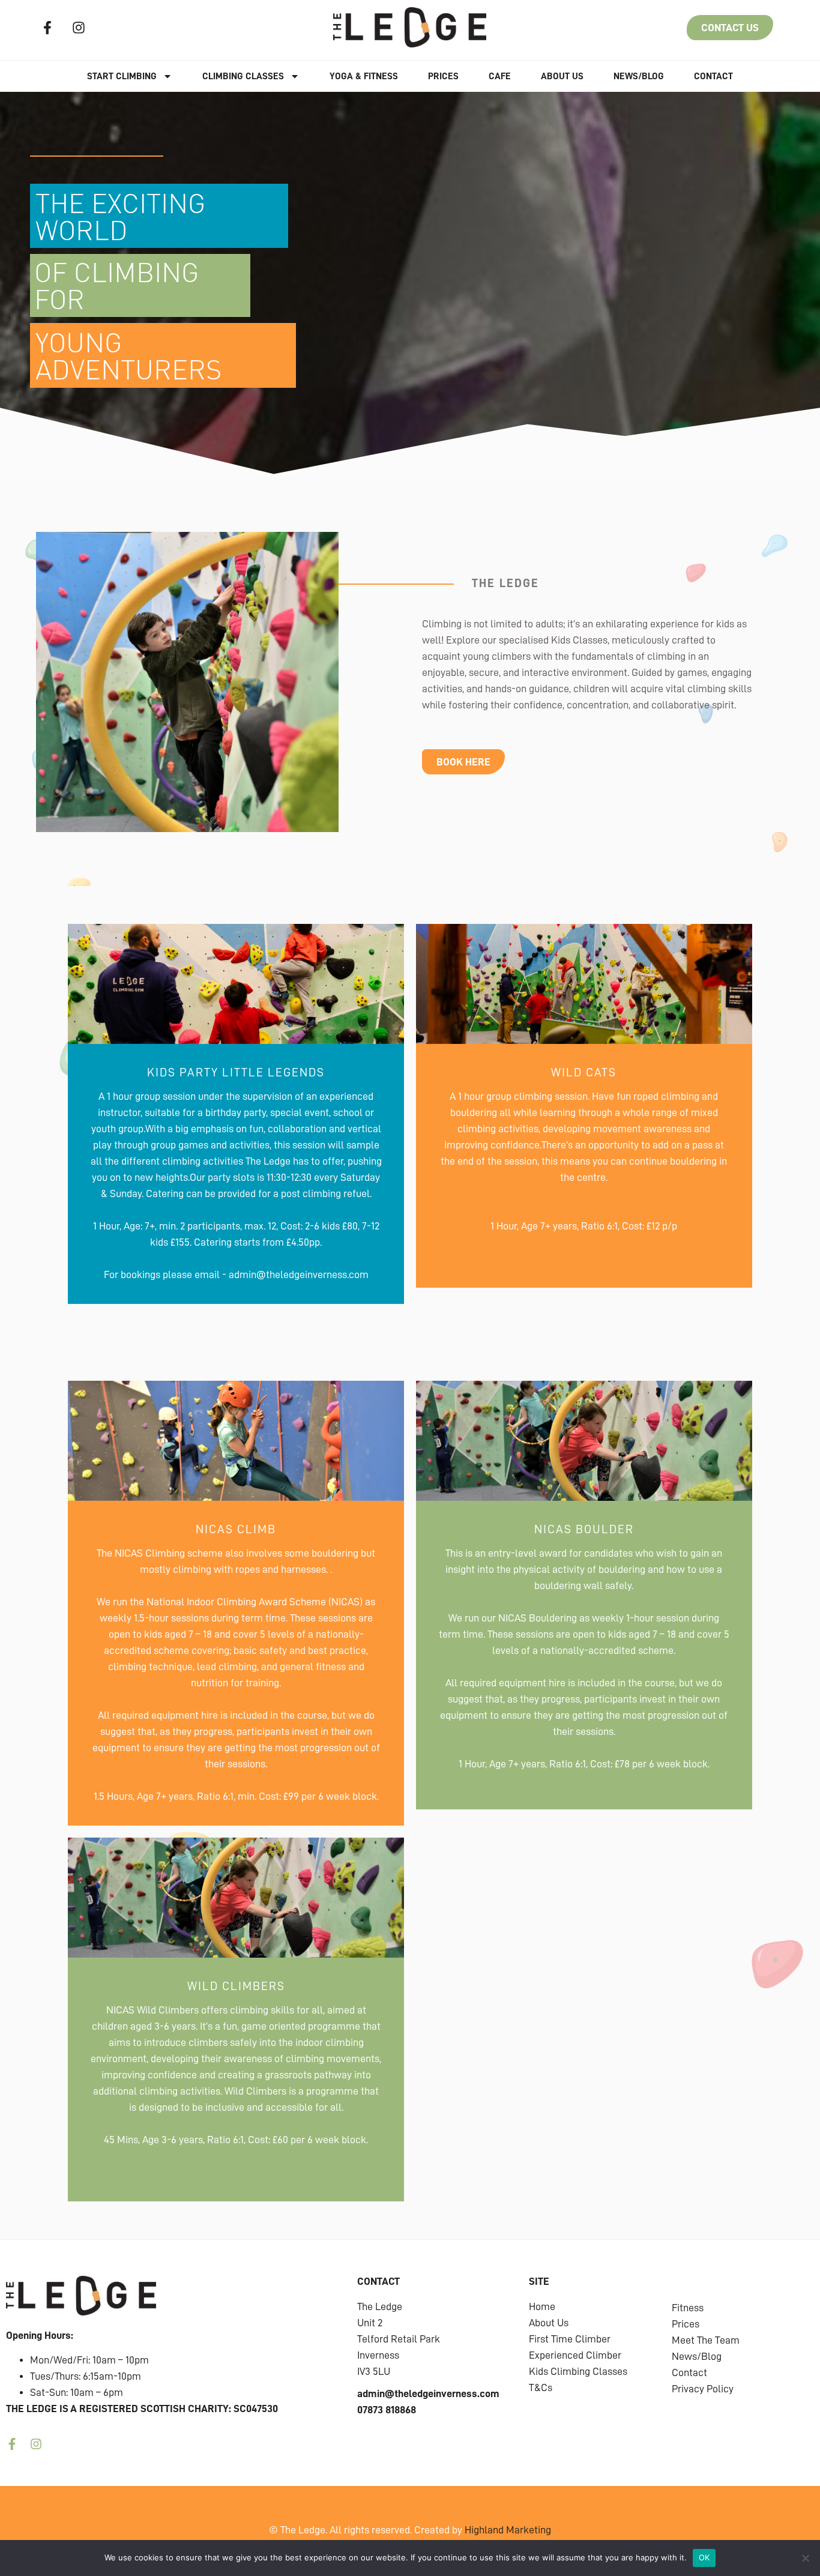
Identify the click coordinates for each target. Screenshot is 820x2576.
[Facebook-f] (47, 28)
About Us (562, 76)
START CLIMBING (122, 76)
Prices (443, 76)
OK (704, 2557)
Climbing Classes (243, 76)
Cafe (500, 76)
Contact (713, 76)
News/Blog (639, 76)
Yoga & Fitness (364, 76)
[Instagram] (79, 28)
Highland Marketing (508, 2530)
